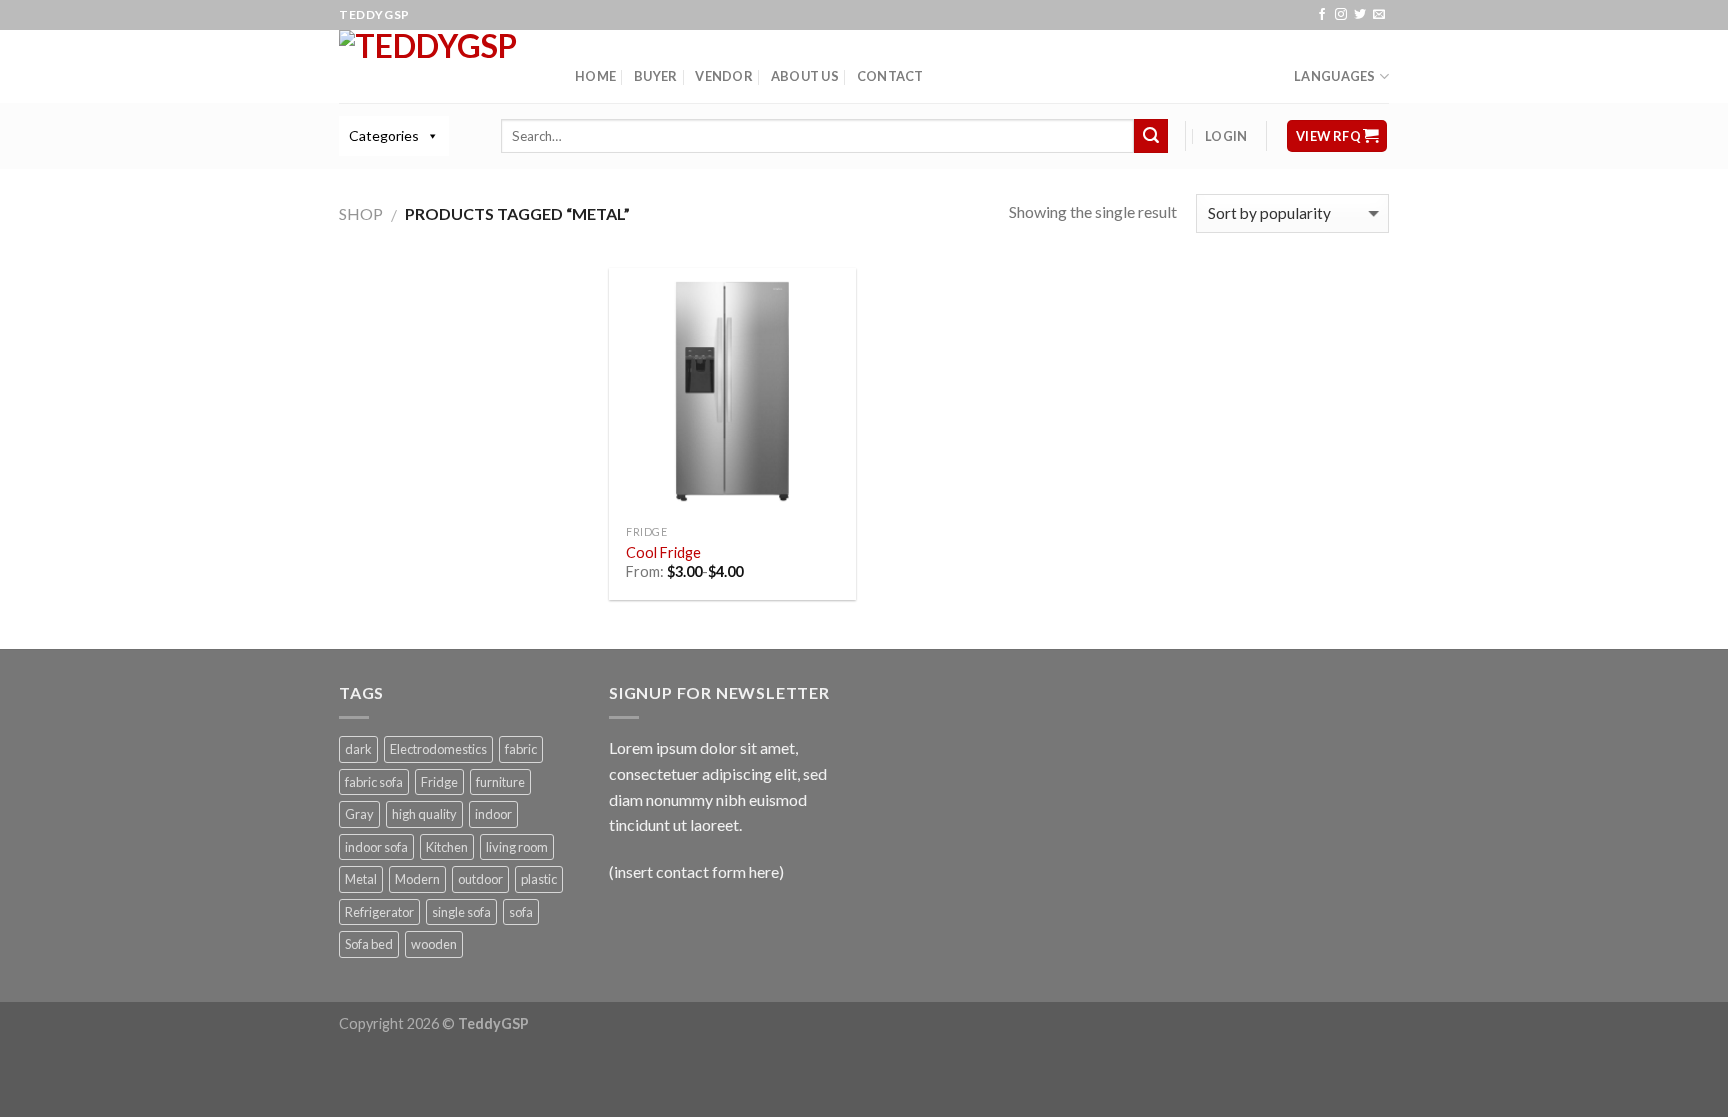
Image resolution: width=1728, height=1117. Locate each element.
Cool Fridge (663, 552)
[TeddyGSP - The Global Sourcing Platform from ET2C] (442, 66)
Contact (890, 76)
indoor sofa (376, 847)
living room (517, 847)
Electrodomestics (438, 749)
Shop (361, 213)
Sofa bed (369, 944)
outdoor (480, 879)
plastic (539, 879)
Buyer (655, 76)
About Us (805, 76)
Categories (384, 135)
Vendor (724, 76)
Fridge (439, 782)
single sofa (461, 912)
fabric (521, 749)
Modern (417, 879)
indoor (493, 814)
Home (595, 76)
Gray (359, 814)
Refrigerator (379, 912)
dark (358, 749)
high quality (424, 814)
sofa (521, 912)
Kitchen (447, 847)
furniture (500, 782)
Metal (361, 879)
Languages (1334, 76)
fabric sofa (374, 782)
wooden (434, 944)
